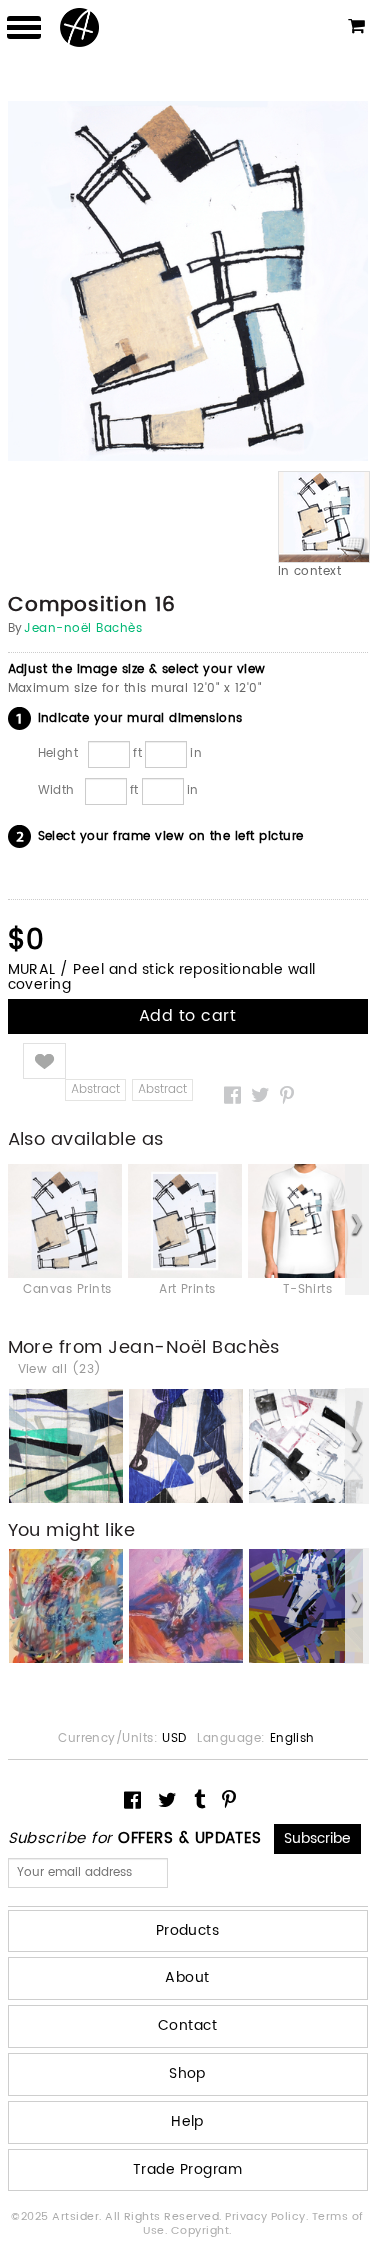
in (196, 752)
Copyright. (201, 2231)
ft (137, 752)
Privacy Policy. (268, 2217)
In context (310, 572)
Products (188, 1930)
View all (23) (60, 1370)
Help (187, 2121)
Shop (187, 2073)
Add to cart (187, 1016)
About (187, 1977)
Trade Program (187, 2169)
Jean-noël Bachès (83, 629)
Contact (187, 2025)
